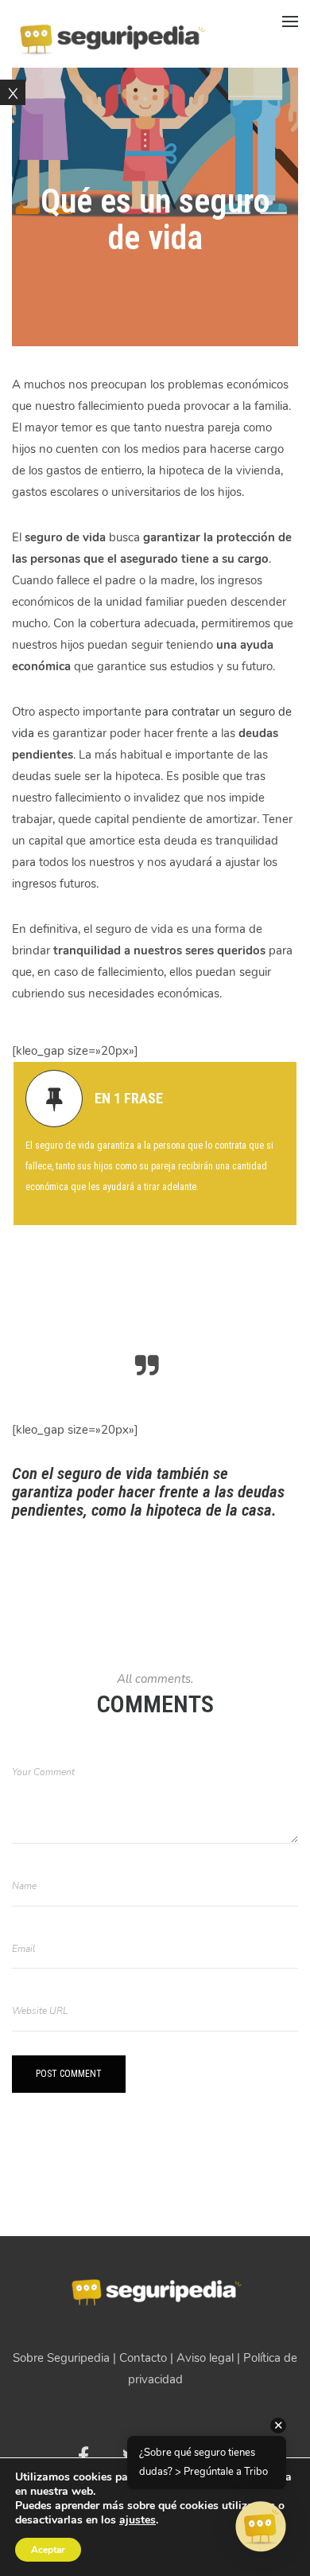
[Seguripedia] (111, 33)
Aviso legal (205, 2358)
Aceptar (48, 2550)
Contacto (143, 2358)
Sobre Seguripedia (61, 2358)
